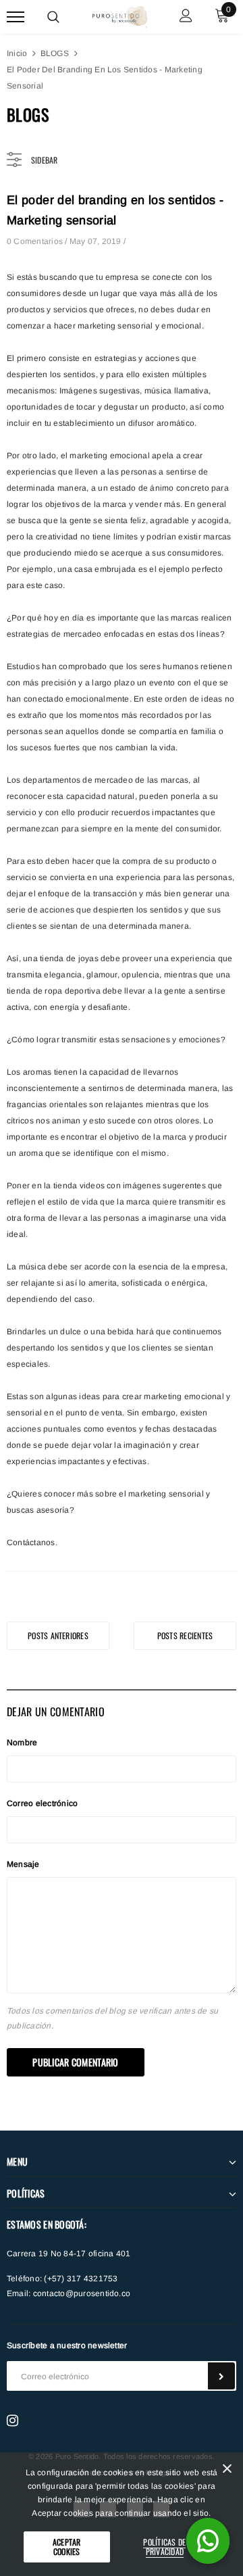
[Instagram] (12, 2421)
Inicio (17, 53)
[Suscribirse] (221, 2376)
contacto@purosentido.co (82, 2293)
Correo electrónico (42, 1803)
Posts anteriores (58, 1635)
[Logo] (120, 15)
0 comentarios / (38, 241)
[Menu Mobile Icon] (16, 17)
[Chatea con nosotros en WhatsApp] (208, 2541)
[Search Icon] (53, 17)
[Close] (227, 2471)
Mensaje (23, 1864)
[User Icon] (186, 17)
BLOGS (55, 53)
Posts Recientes (185, 1635)
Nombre (22, 1743)
